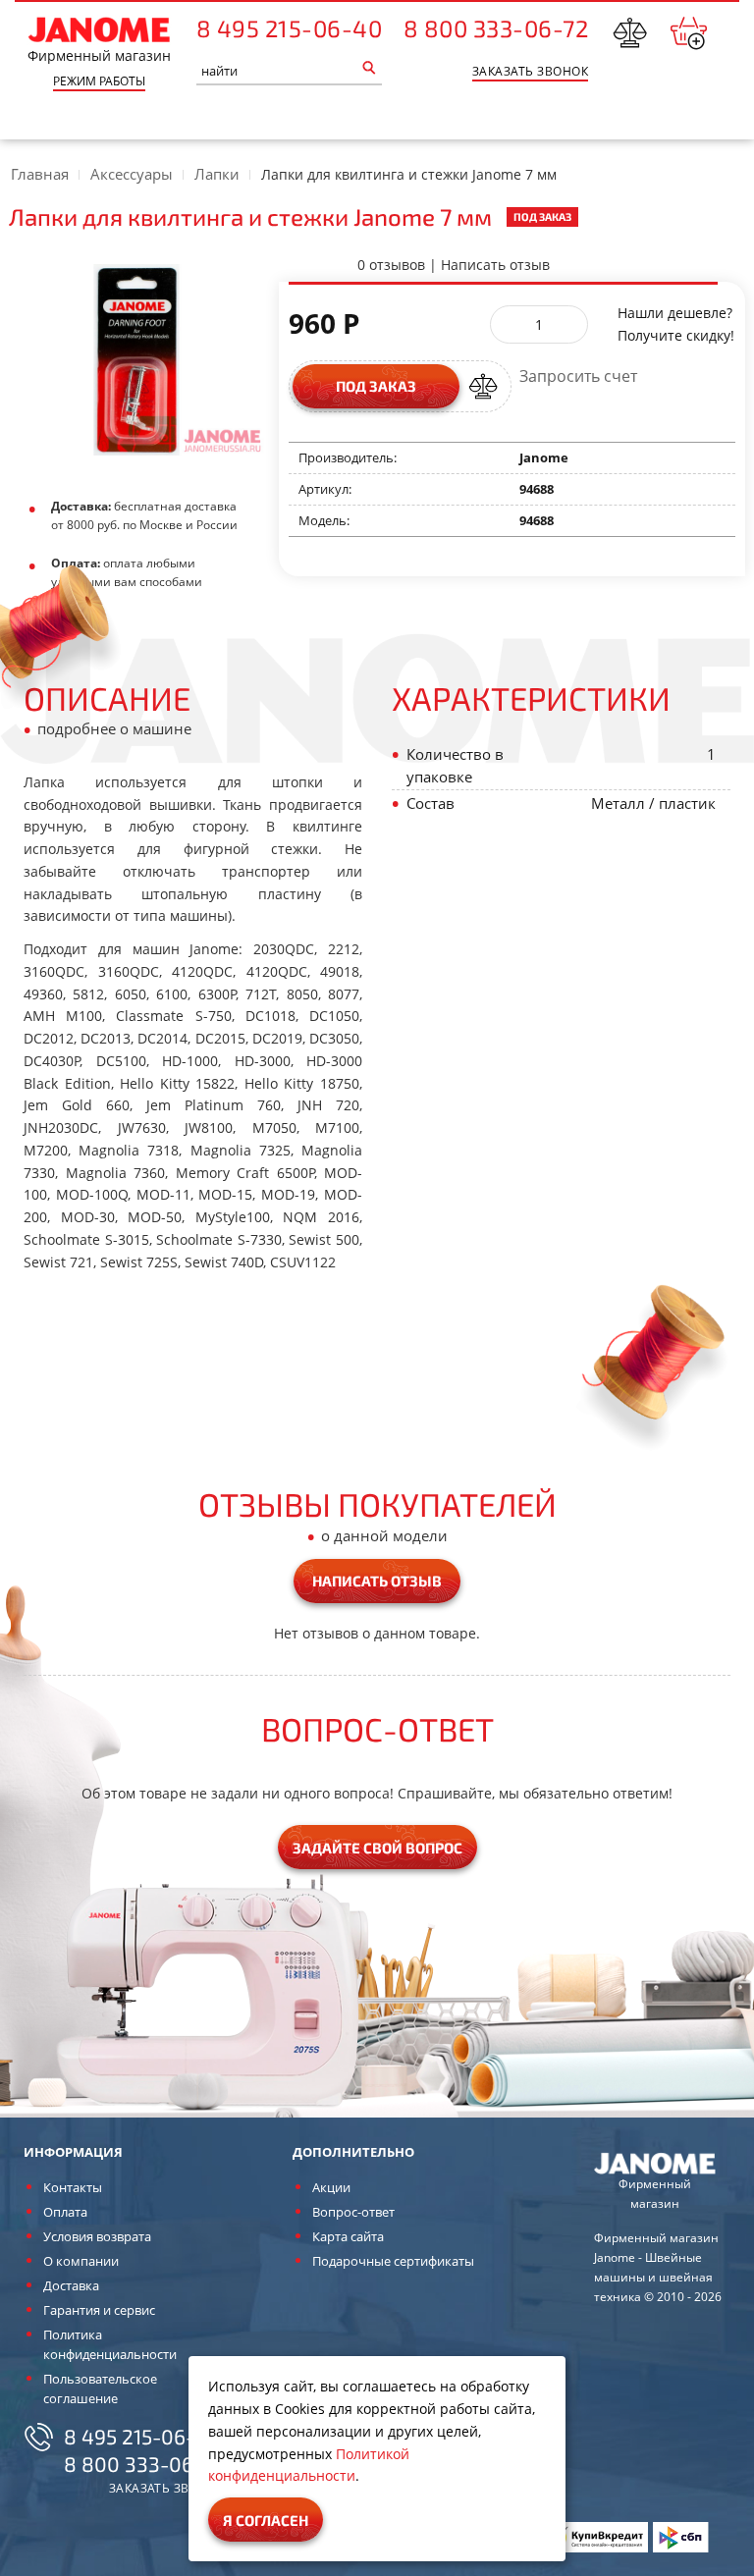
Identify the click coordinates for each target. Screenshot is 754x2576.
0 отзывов (391, 265)
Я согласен (266, 2520)
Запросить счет (578, 376)
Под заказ (376, 386)
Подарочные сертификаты (393, 2261)
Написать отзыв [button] (377, 1581)
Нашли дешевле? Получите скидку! (676, 324)
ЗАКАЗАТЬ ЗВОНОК (530, 71)
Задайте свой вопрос (377, 1848)
